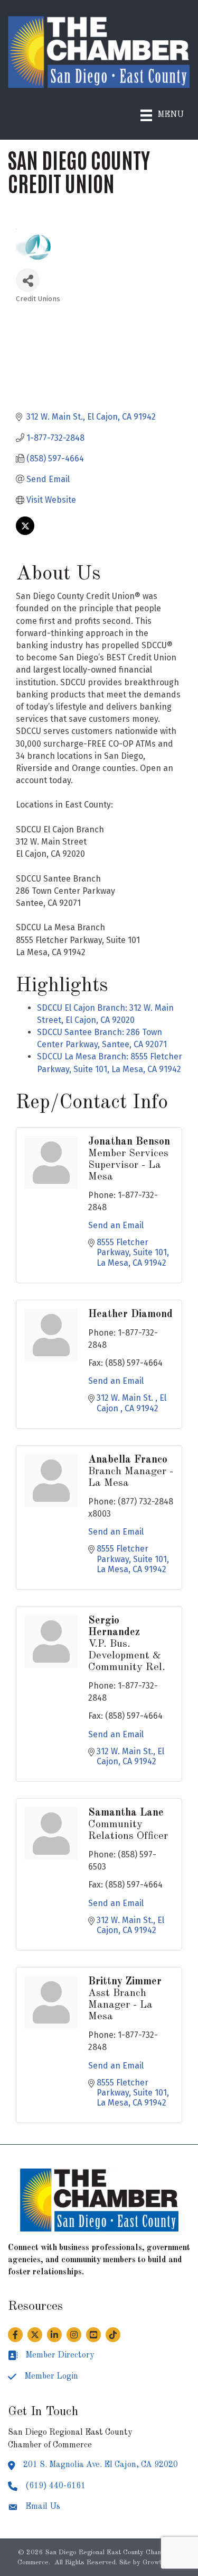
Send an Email (116, 1225)
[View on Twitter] (25, 532)
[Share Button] (28, 280)
